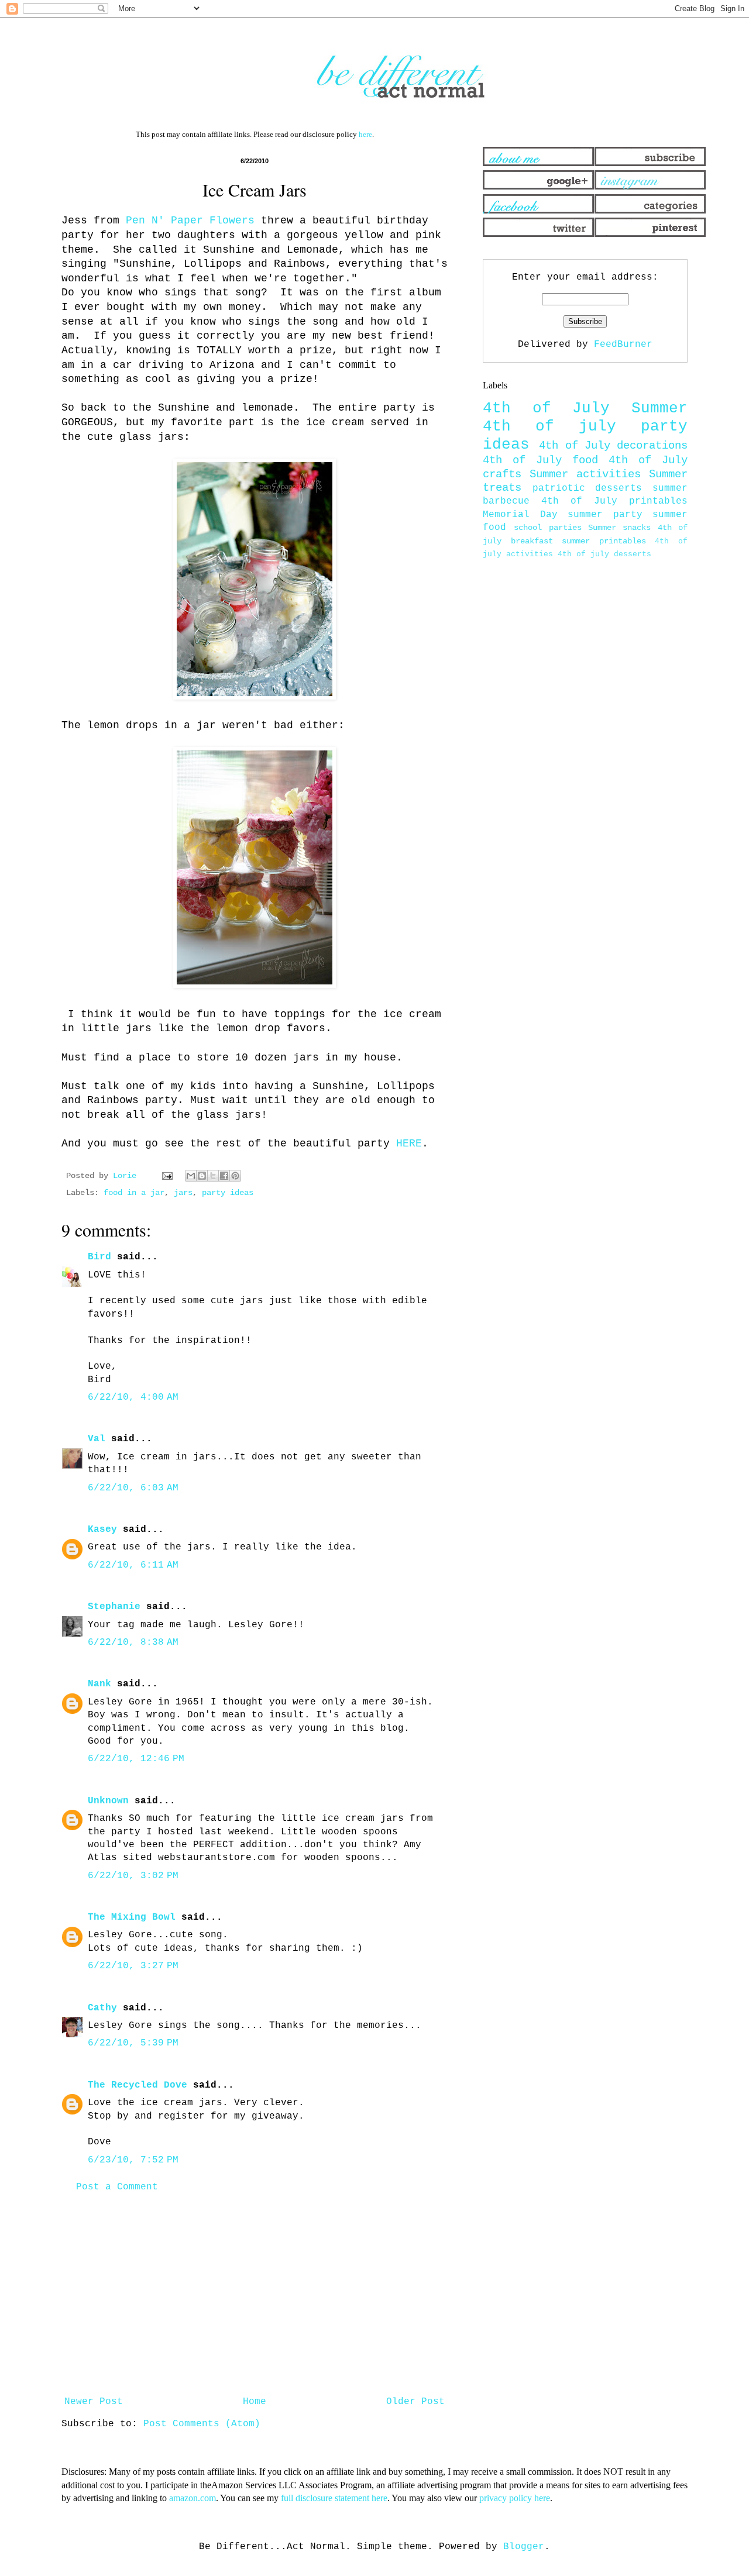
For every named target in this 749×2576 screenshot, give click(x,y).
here (365, 134)
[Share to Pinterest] (235, 1176)
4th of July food (540, 460)
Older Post (415, 2402)
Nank (99, 1684)
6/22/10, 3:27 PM (133, 1966)
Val (97, 1439)
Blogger (524, 2547)
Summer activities (585, 474)
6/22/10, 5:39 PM (133, 2043)
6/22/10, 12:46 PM (136, 1759)
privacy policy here (515, 2498)
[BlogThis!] (202, 1176)
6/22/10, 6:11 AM (133, 1565)
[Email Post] (168, 1176)
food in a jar (134, 1193)
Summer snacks (619, 528)
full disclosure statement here (334, 2498)
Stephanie (114, 1607)
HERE (406, 1144)
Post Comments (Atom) (202, 2424)
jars (183, 1193)
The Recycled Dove (138, 2085)
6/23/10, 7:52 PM (133, 2160)
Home (255, 2402)
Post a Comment (117, 2187)
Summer (659, 409)
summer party (605, 515)
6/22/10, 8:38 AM (133, 1642)
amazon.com (193, 2498)
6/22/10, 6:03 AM (133, 1488)
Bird (99, 1257)
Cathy (102, 2008)
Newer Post (94, 2402)
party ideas (228, 1193)
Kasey (102, 1530)
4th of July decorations (613, 446)
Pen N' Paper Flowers (187, 221)
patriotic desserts (587, 488)
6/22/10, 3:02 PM (133, 1876)
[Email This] (191, 1176)
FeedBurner (623, 345)
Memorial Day (520, 515)
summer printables (604, 541)
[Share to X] (213, 1176)
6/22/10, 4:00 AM (133, 1397)
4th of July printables (614, 501)
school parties (547, 528)
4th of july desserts (604, 554)
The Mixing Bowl (132, 1917)
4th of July (546, 409)
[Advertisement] (255, 2295)
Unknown (108, 1801)
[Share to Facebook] (224, 1176)
